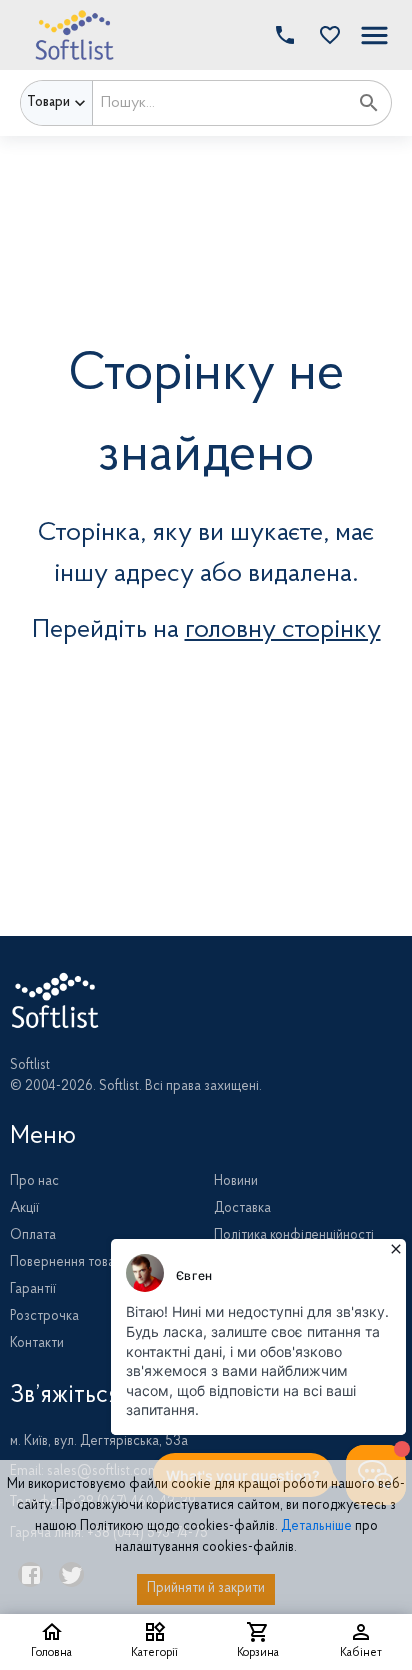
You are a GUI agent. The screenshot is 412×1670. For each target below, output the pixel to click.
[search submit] (369, 103)
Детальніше (316, 1527)
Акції (24, 1209)
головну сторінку (283, 630)
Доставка (242, 1209)
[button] (325, 35)
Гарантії (33, 1290)
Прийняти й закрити (206, 1589)
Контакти (37, 1344)
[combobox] (220, 103)
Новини (236, 1182)
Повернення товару (70, 1263)
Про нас (34, 1182)
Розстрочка (44, 1317)
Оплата (33, 1236)
